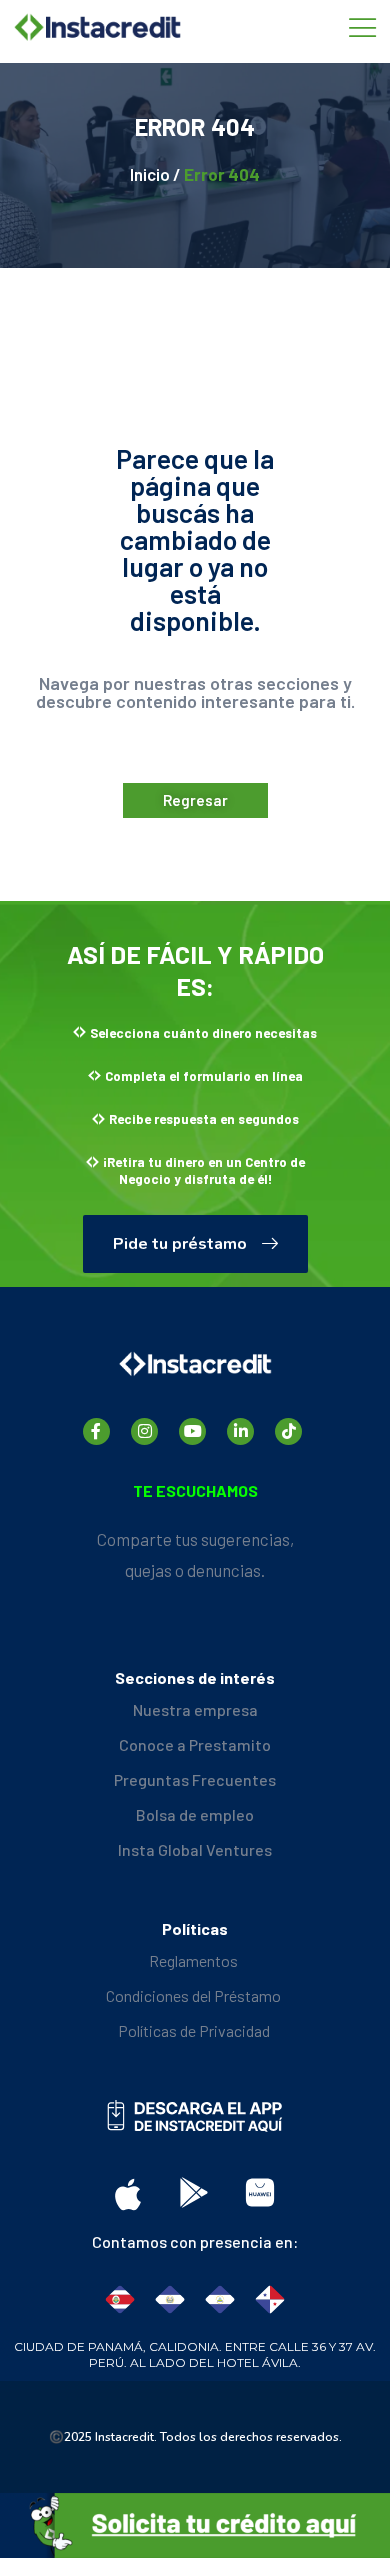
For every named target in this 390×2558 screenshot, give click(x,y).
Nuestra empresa (195, 1709)
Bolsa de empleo (195, 1814)
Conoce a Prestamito (195, 1744)
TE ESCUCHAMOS (195, 1490)
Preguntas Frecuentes (195, 1779)
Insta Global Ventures (195, 1849)
